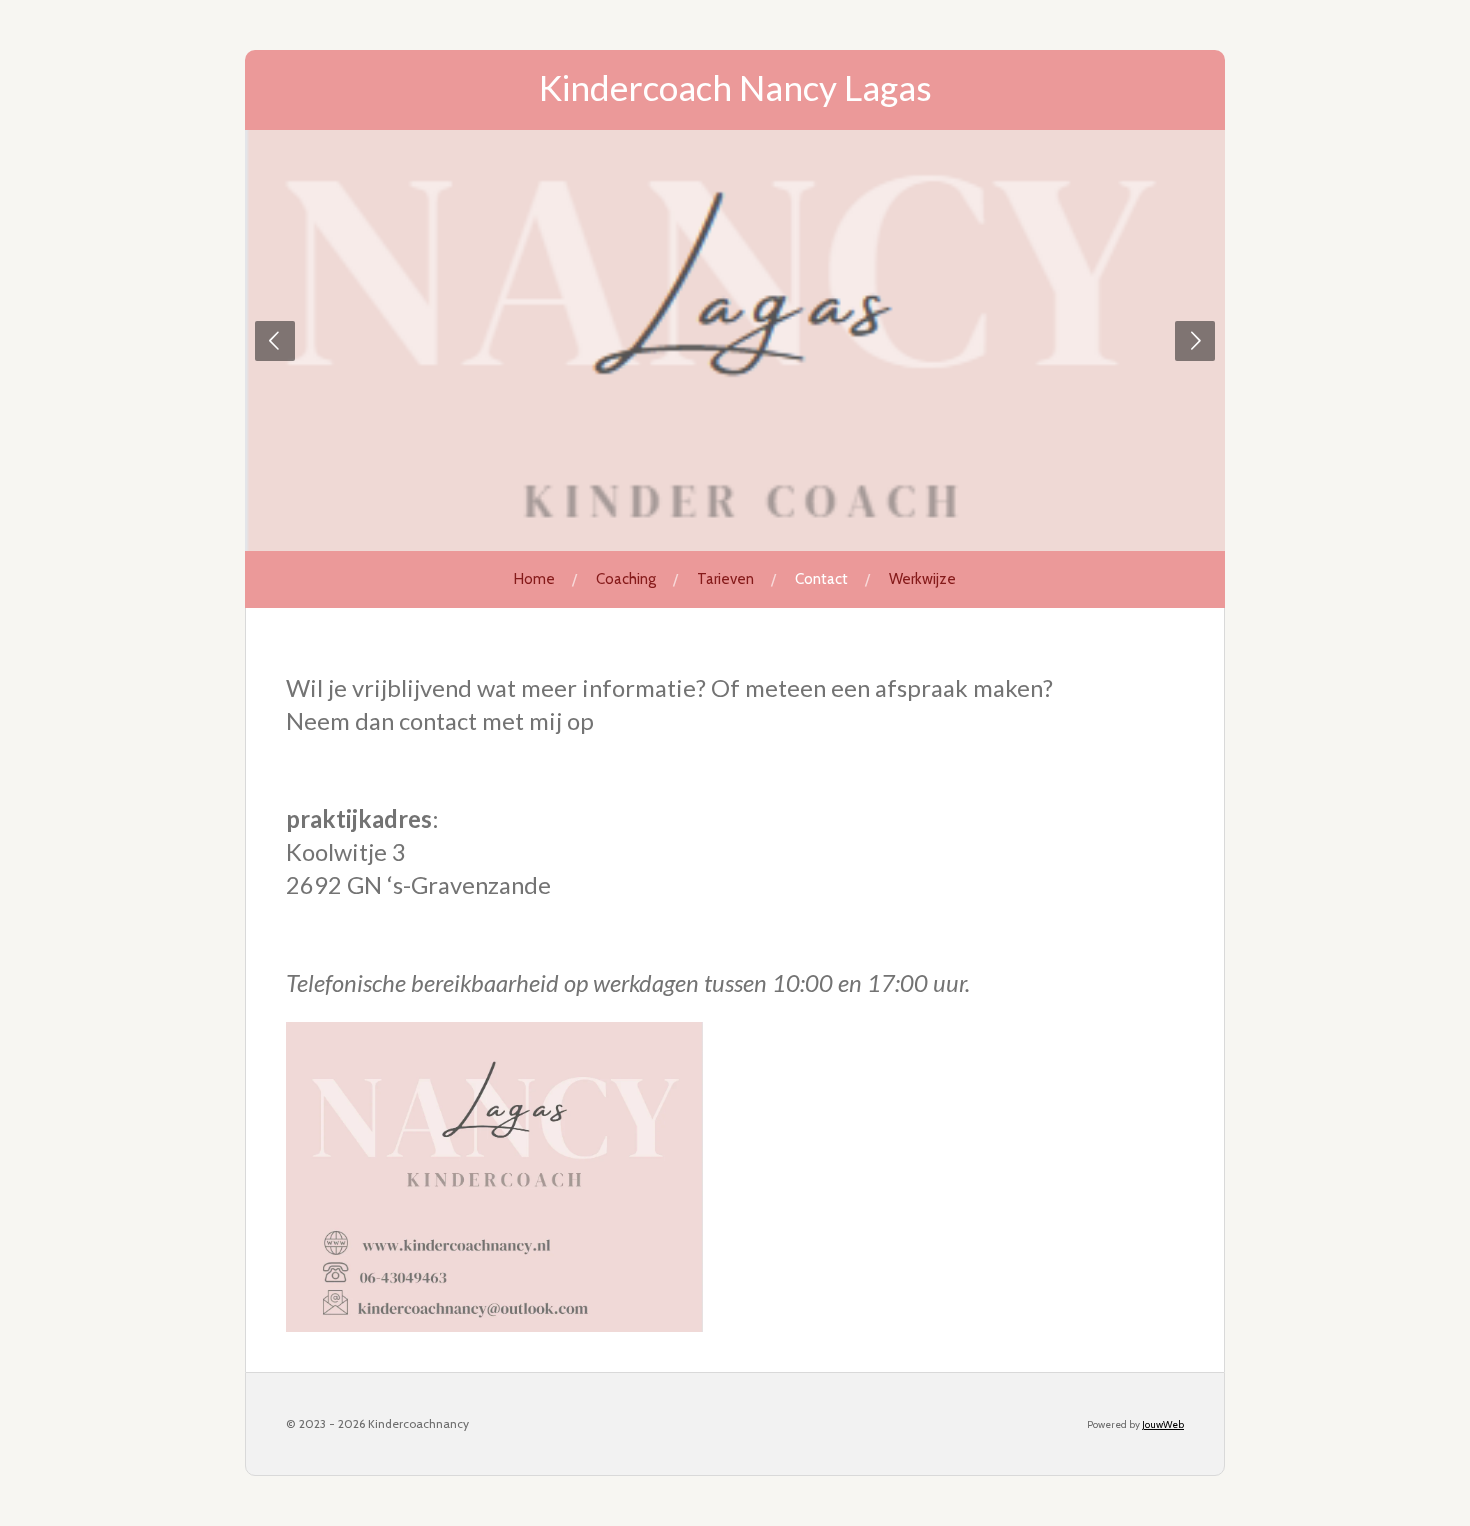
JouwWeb (1163, 1424)
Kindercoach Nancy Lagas (735, 87)
